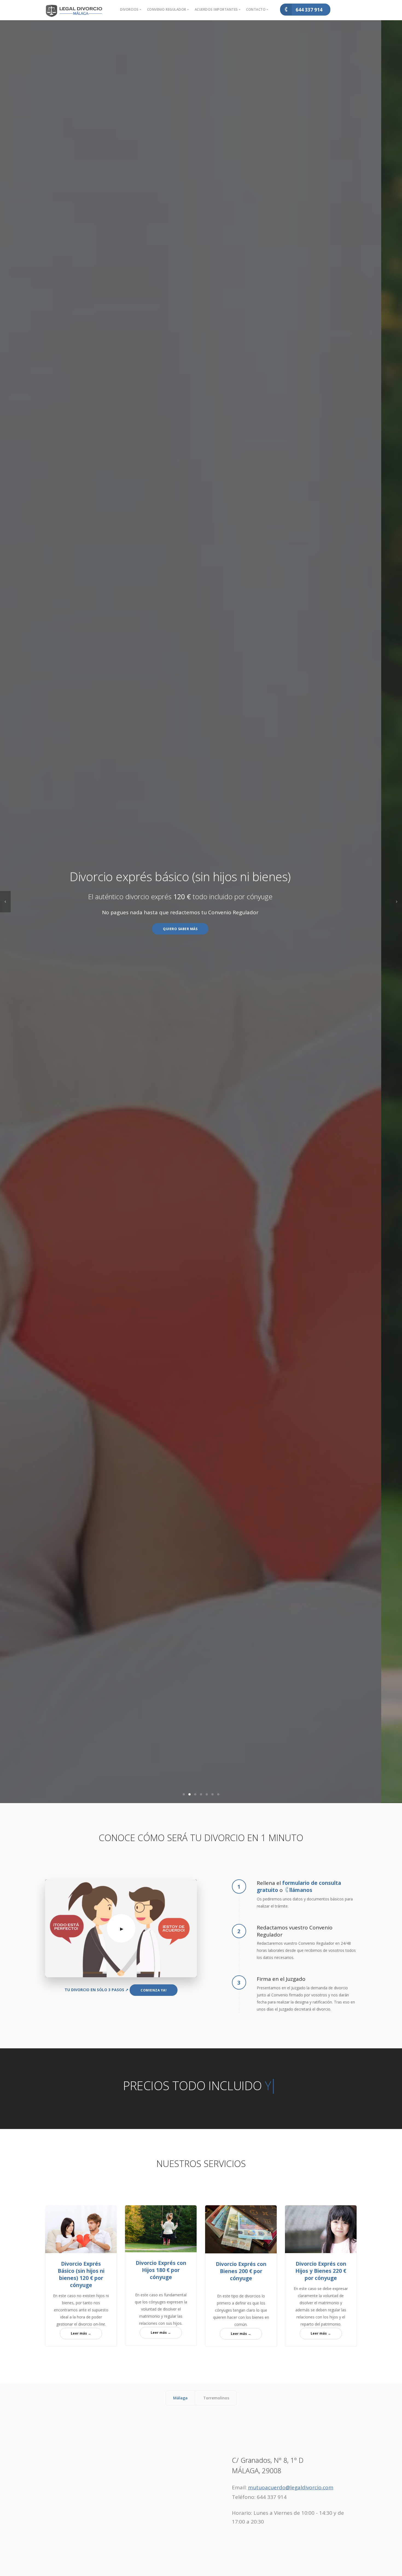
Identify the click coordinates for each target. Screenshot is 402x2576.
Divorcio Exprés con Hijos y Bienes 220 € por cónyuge (321, 2271)
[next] (397, 902)
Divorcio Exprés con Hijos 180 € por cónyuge (161, 2270)
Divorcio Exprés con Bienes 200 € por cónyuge (241, 2271)
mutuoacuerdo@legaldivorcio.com (291, 2487)
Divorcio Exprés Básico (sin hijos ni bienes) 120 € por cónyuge (81, 2274)
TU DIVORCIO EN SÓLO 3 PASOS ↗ (97, 1990)
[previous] (5, 902)
